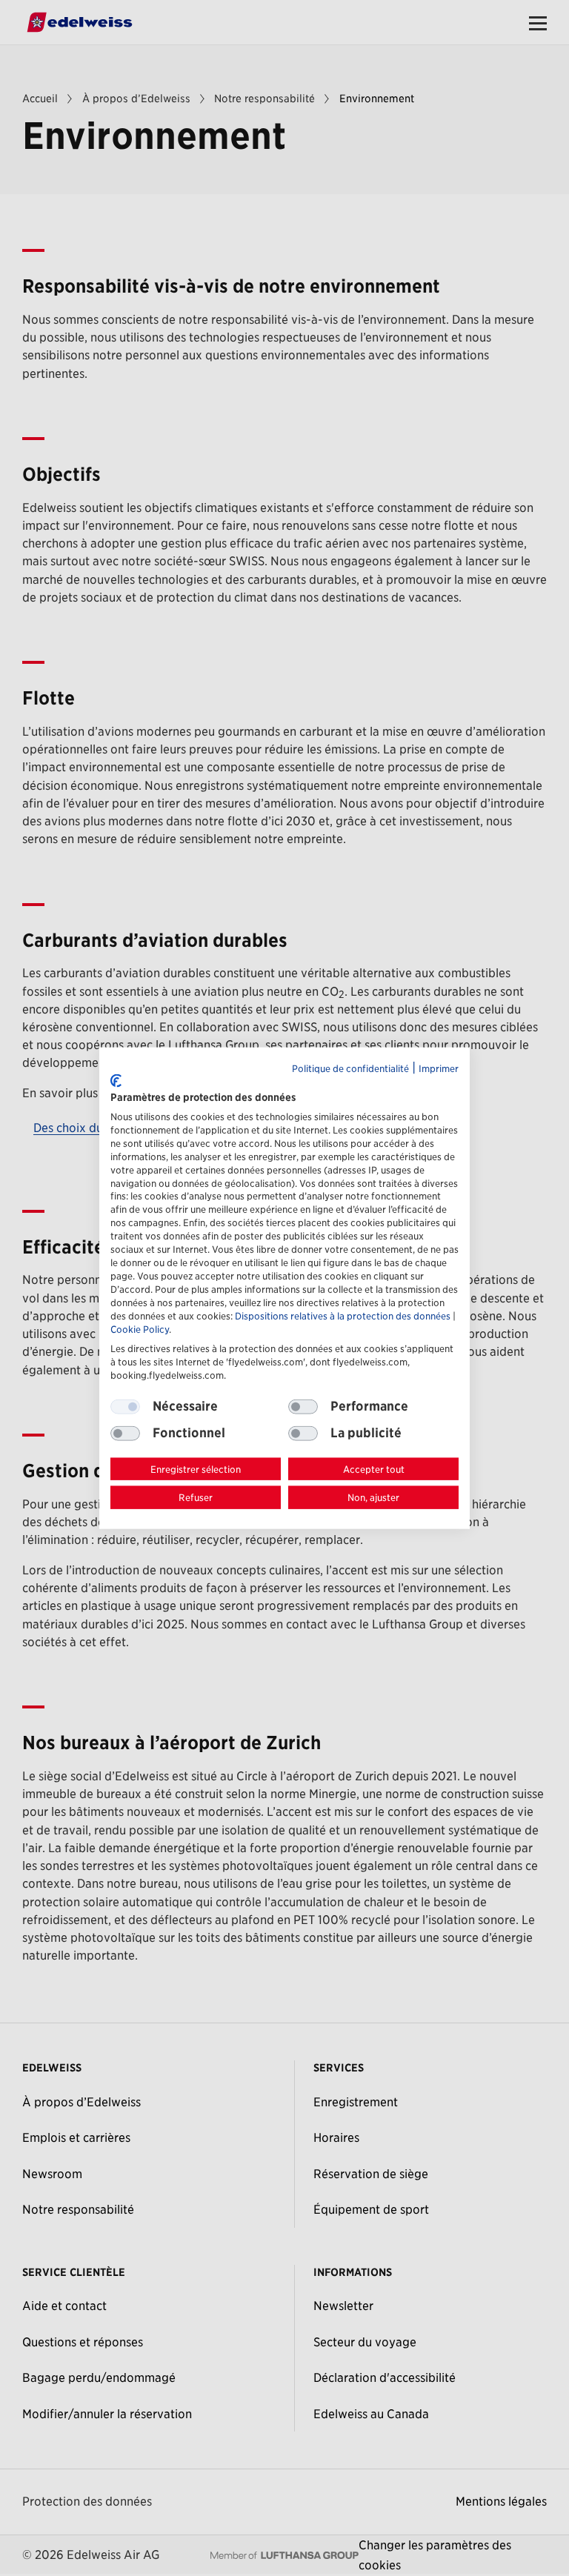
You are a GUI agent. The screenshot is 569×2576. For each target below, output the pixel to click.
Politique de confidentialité (350, 1068)
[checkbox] (303, 1406)
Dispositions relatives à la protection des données (343, 1316)
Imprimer (439, 1068)
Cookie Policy (140, 1329)
